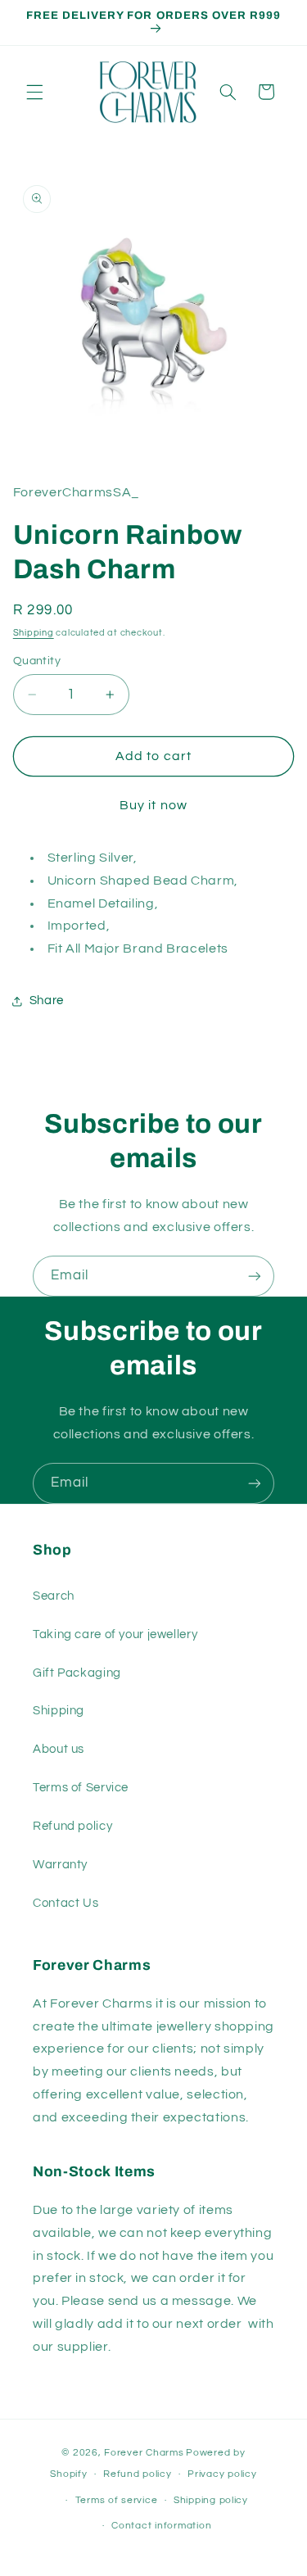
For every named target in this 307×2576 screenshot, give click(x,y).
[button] (34, 92)
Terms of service (117, 2500)
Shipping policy (211, 2500)
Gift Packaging (77, 1673)
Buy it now (153, 805)
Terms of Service (81, 1788)
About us (59, 1749)
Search (54, 1596)
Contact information (161, 2526)
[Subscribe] (255, 1276)
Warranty (60, 1865)
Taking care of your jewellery (115, 1634)
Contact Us (65, 1903)
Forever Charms (144, 2453)
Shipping (34, 633)
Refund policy (72, 1826)
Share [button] (47, 1001)
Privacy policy (222, 2474)
